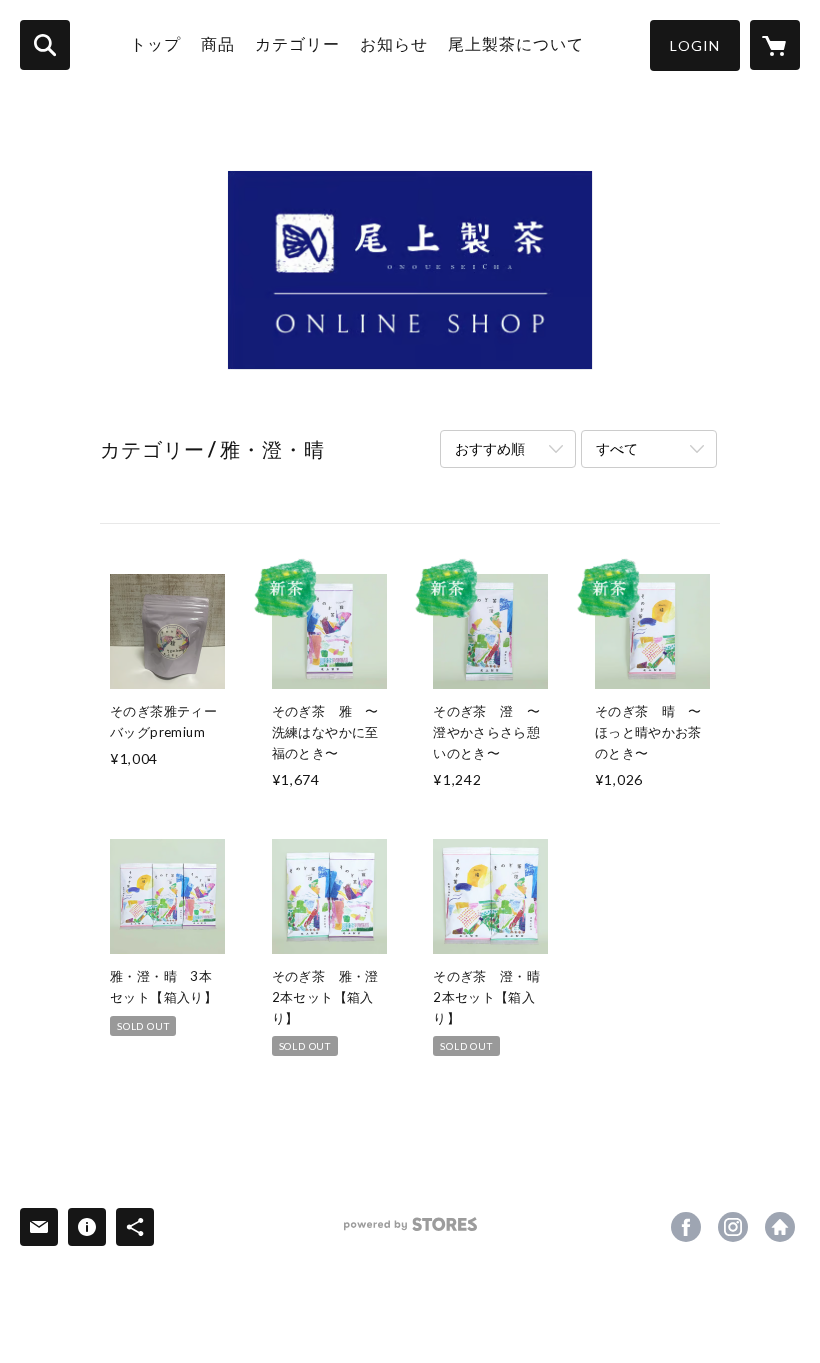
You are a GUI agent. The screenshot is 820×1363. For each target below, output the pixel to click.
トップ (155, 43)
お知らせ (394, 43)
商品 (218, 43)
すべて (617, 448)
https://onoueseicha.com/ (780, 1227)
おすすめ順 (490, 448)
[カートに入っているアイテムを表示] (775, 45)
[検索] (45, 45)
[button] (695, 45)
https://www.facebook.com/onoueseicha (686, 1227)
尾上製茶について (516, 43)
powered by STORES (410, 1231)
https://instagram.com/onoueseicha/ (733, 1227)
